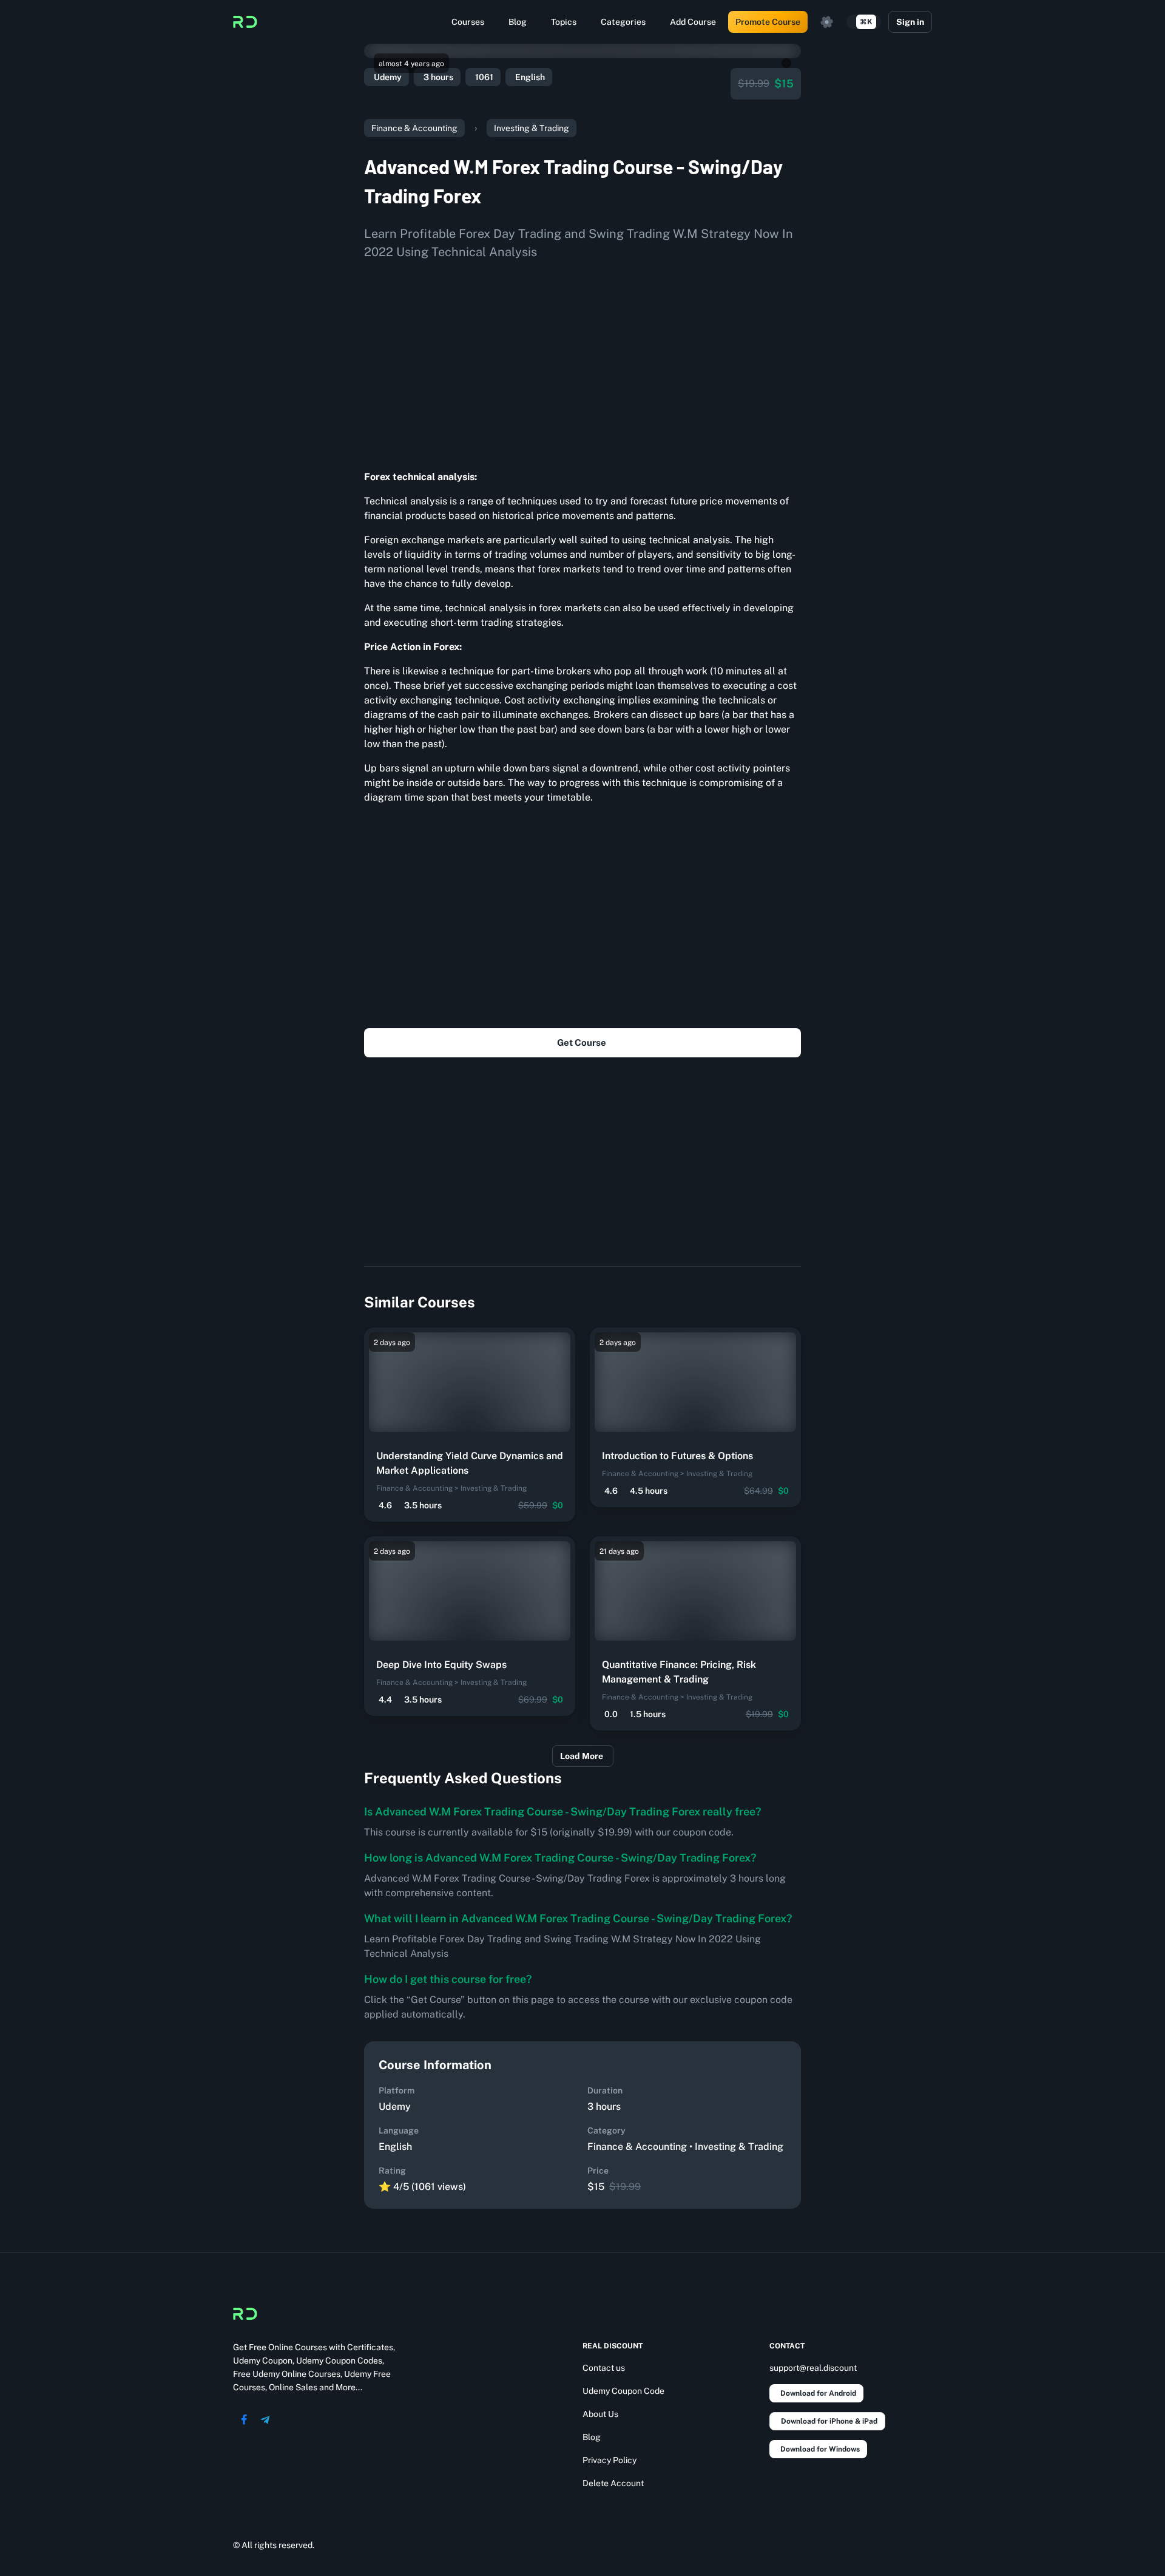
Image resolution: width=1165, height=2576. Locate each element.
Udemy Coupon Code (623, 2391)
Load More (582, 1756)
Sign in (910, 22)
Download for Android (818, 2393)
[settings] (827, 22)
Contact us (604, 2368)
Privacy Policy (610, 2460)
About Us (600, 2414)
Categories (623, 22)
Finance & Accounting (414, 128)
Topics (564, 22)
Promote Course (768, 22)
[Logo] (245, 22)
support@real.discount (813, 2368)
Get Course (582, 1042)
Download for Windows (820, 2449)
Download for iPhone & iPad (829, 2421)
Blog (518, 22)
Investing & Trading (532, 128)
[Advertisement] (582, 361)
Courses (468, 22)
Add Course (693, 22)
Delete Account (613, 2483)
